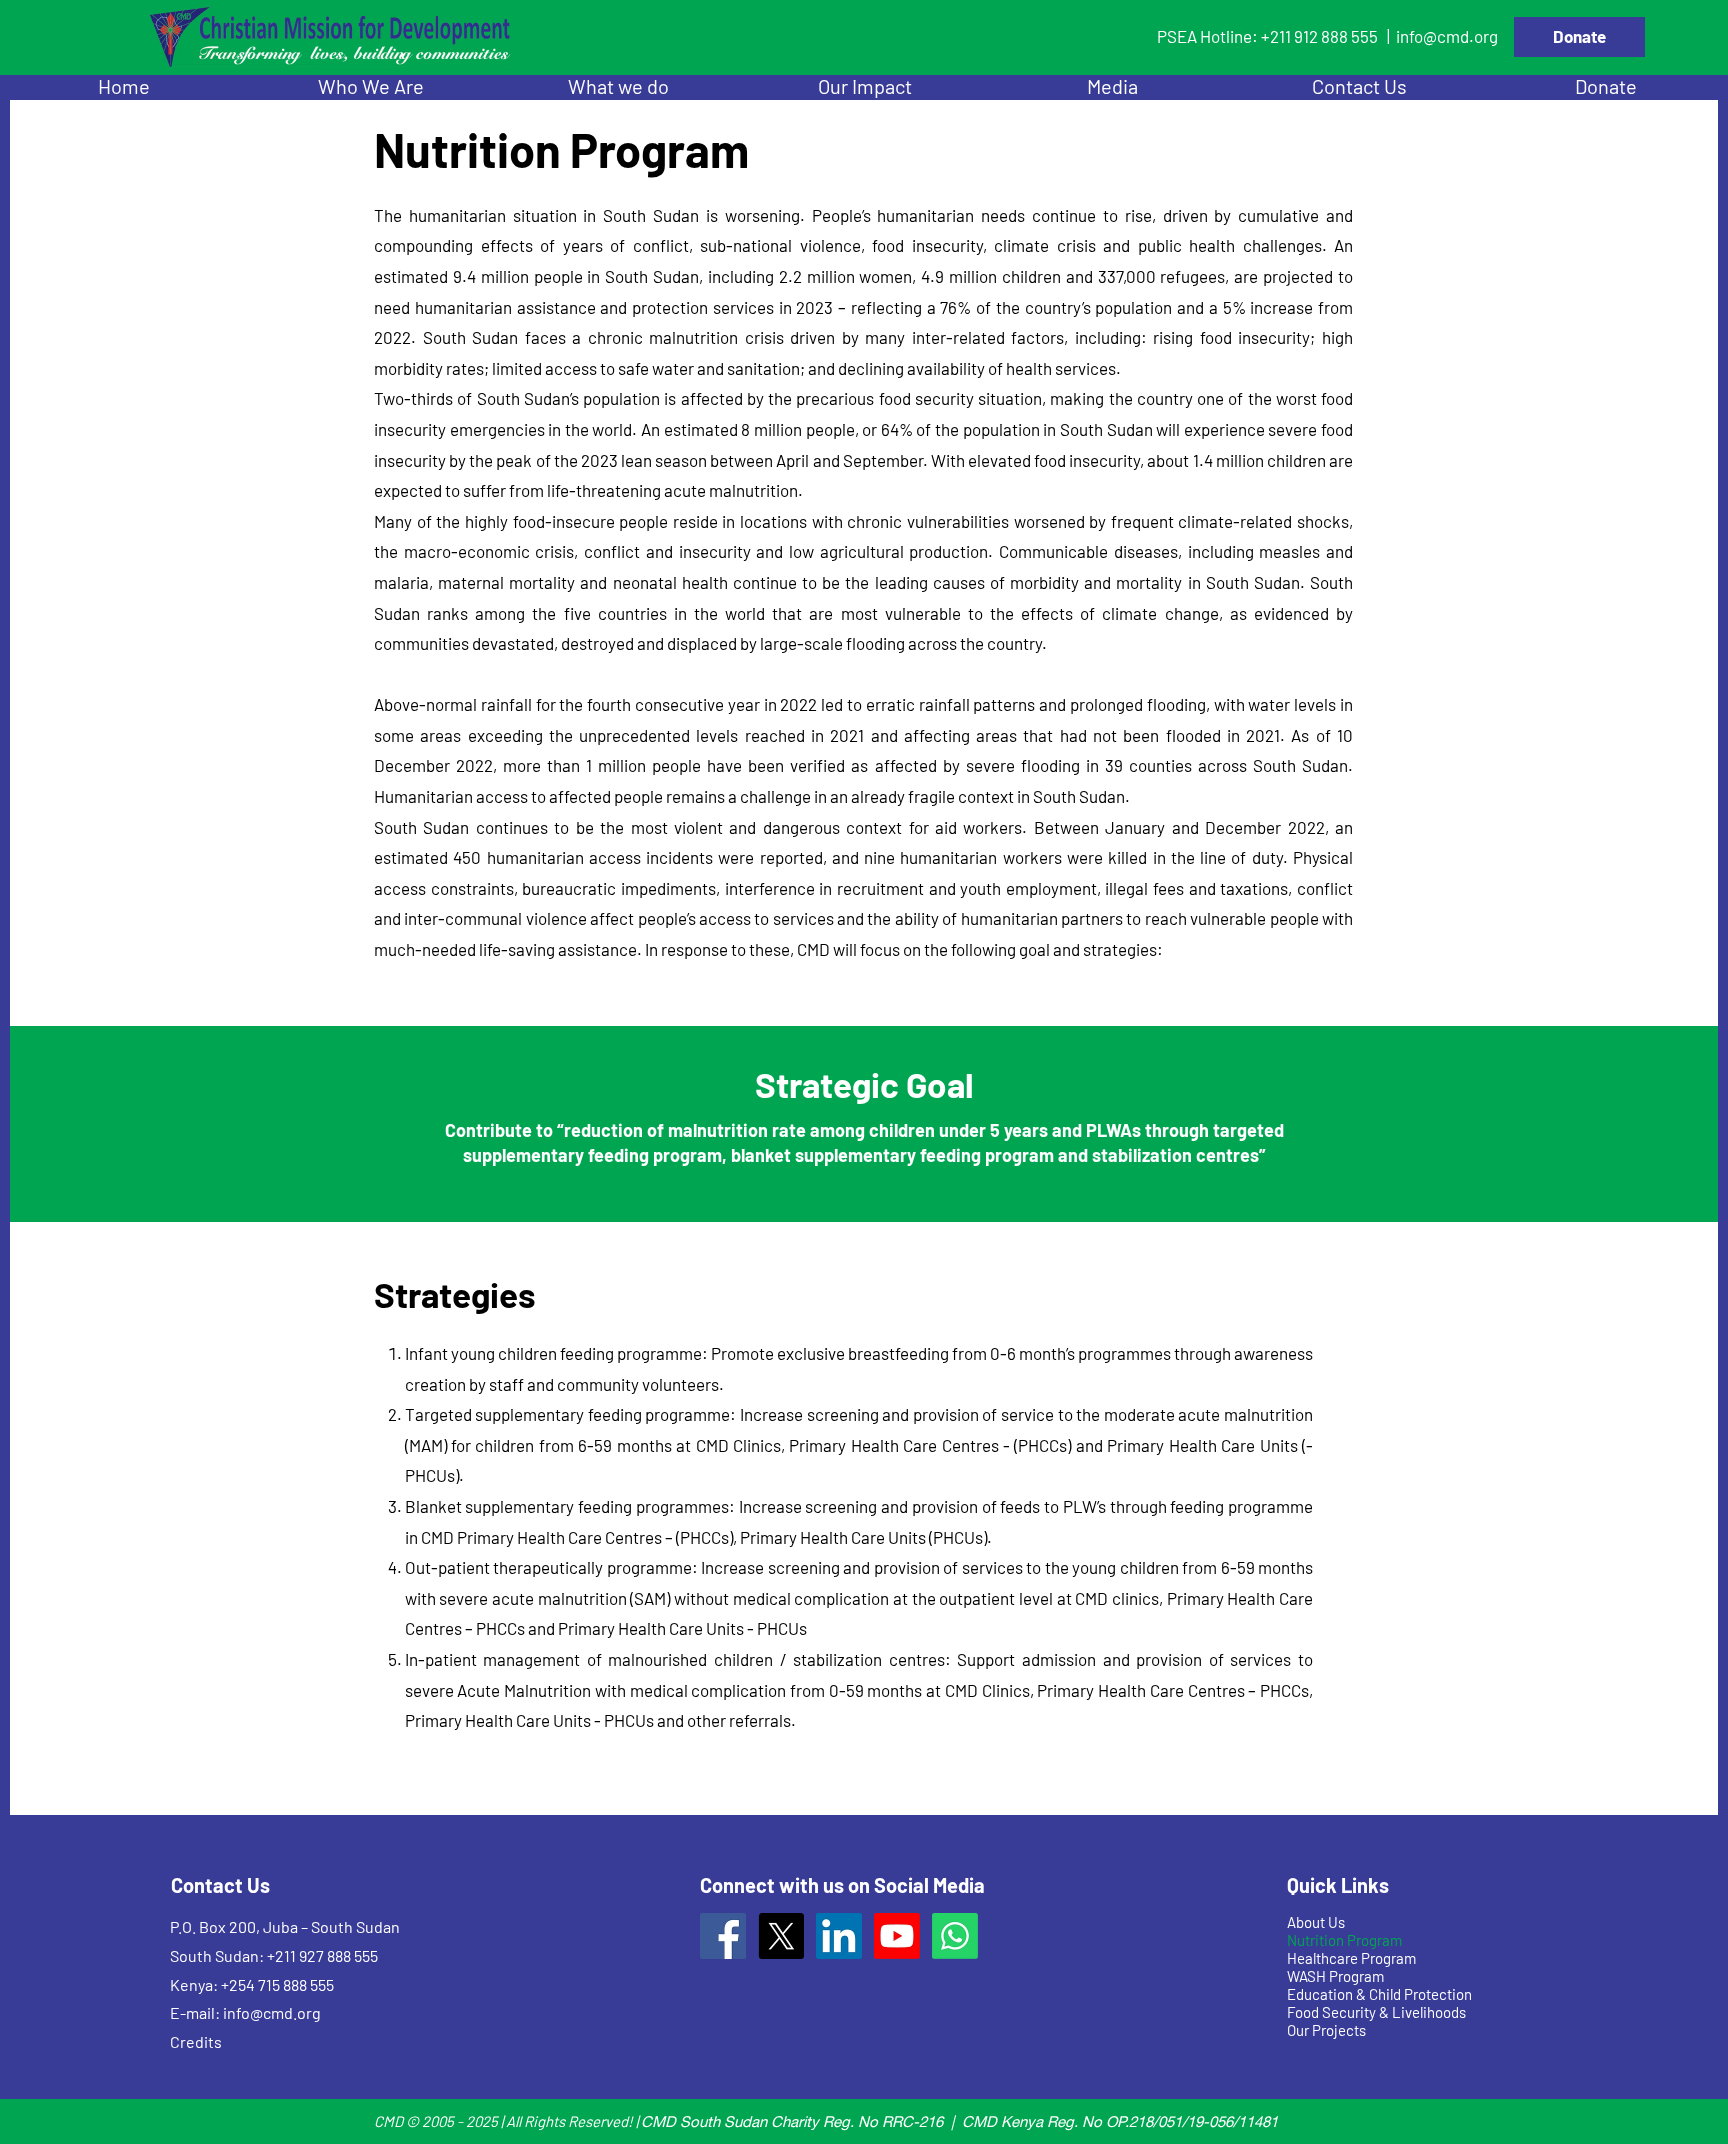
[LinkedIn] (839, 1936)
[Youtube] (897, 1936)
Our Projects (1326, 2030)
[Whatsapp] (955, 1936)
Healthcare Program (1351, 1958)
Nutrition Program (1344, 1940)
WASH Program (1335, 1976)
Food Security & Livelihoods (1376, 2012)
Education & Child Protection (1379, 1994)
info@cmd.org (1447, 36)
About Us (1316, 1922)
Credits (196, 2041)
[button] (370, 86)
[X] (781, 1936)
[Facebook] (723, 1936)
